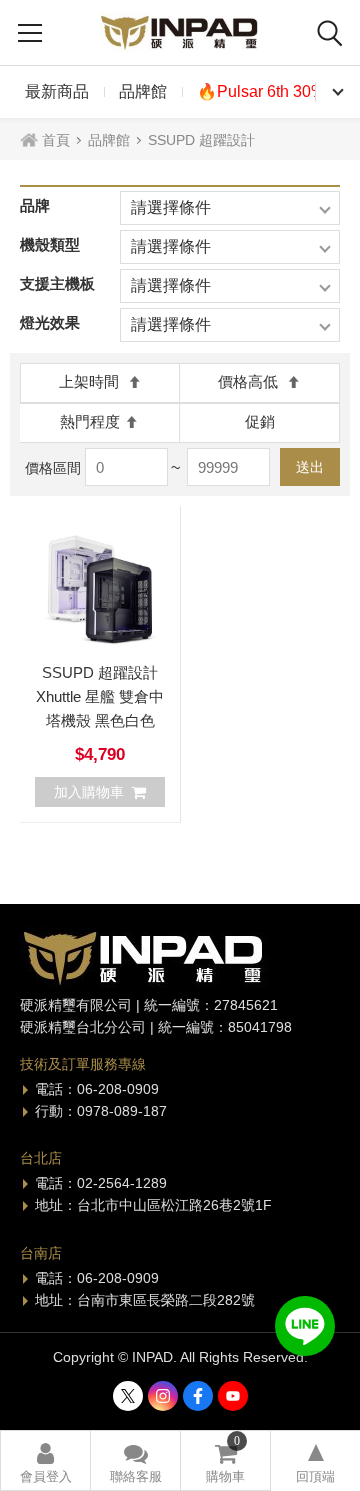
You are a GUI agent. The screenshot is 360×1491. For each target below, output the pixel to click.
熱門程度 (90, 421)
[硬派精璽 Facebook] (198, 1396)
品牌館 (143, 91)
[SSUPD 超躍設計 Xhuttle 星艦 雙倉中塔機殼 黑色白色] (100, 586)
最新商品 (57, 91)
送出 (310, 467)
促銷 (260, 421)
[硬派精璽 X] (128, 1396)
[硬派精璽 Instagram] (163, 1396)
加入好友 (305, 1326)
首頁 (56, 140)
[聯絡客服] (135, 1461)
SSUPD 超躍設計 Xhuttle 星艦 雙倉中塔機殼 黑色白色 (100, 696)
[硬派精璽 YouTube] (233, 1396)
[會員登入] (45, 1461)
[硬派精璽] (180, 32)
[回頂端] (315, 1461)
